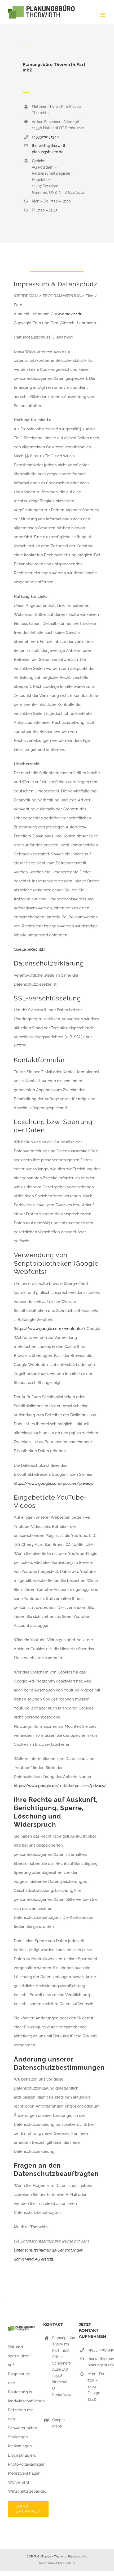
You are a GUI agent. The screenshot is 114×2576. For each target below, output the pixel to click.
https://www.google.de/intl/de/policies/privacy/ (60, 1786)
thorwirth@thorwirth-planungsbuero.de (97, 2362)
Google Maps (58, 2423)
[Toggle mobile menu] (103, 15)
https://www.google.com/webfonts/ (49, 1329)
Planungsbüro (78, 2557)
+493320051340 (45, 137)
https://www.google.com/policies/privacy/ (54, 1483)
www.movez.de (68, 314)
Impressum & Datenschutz (57, 2563)
